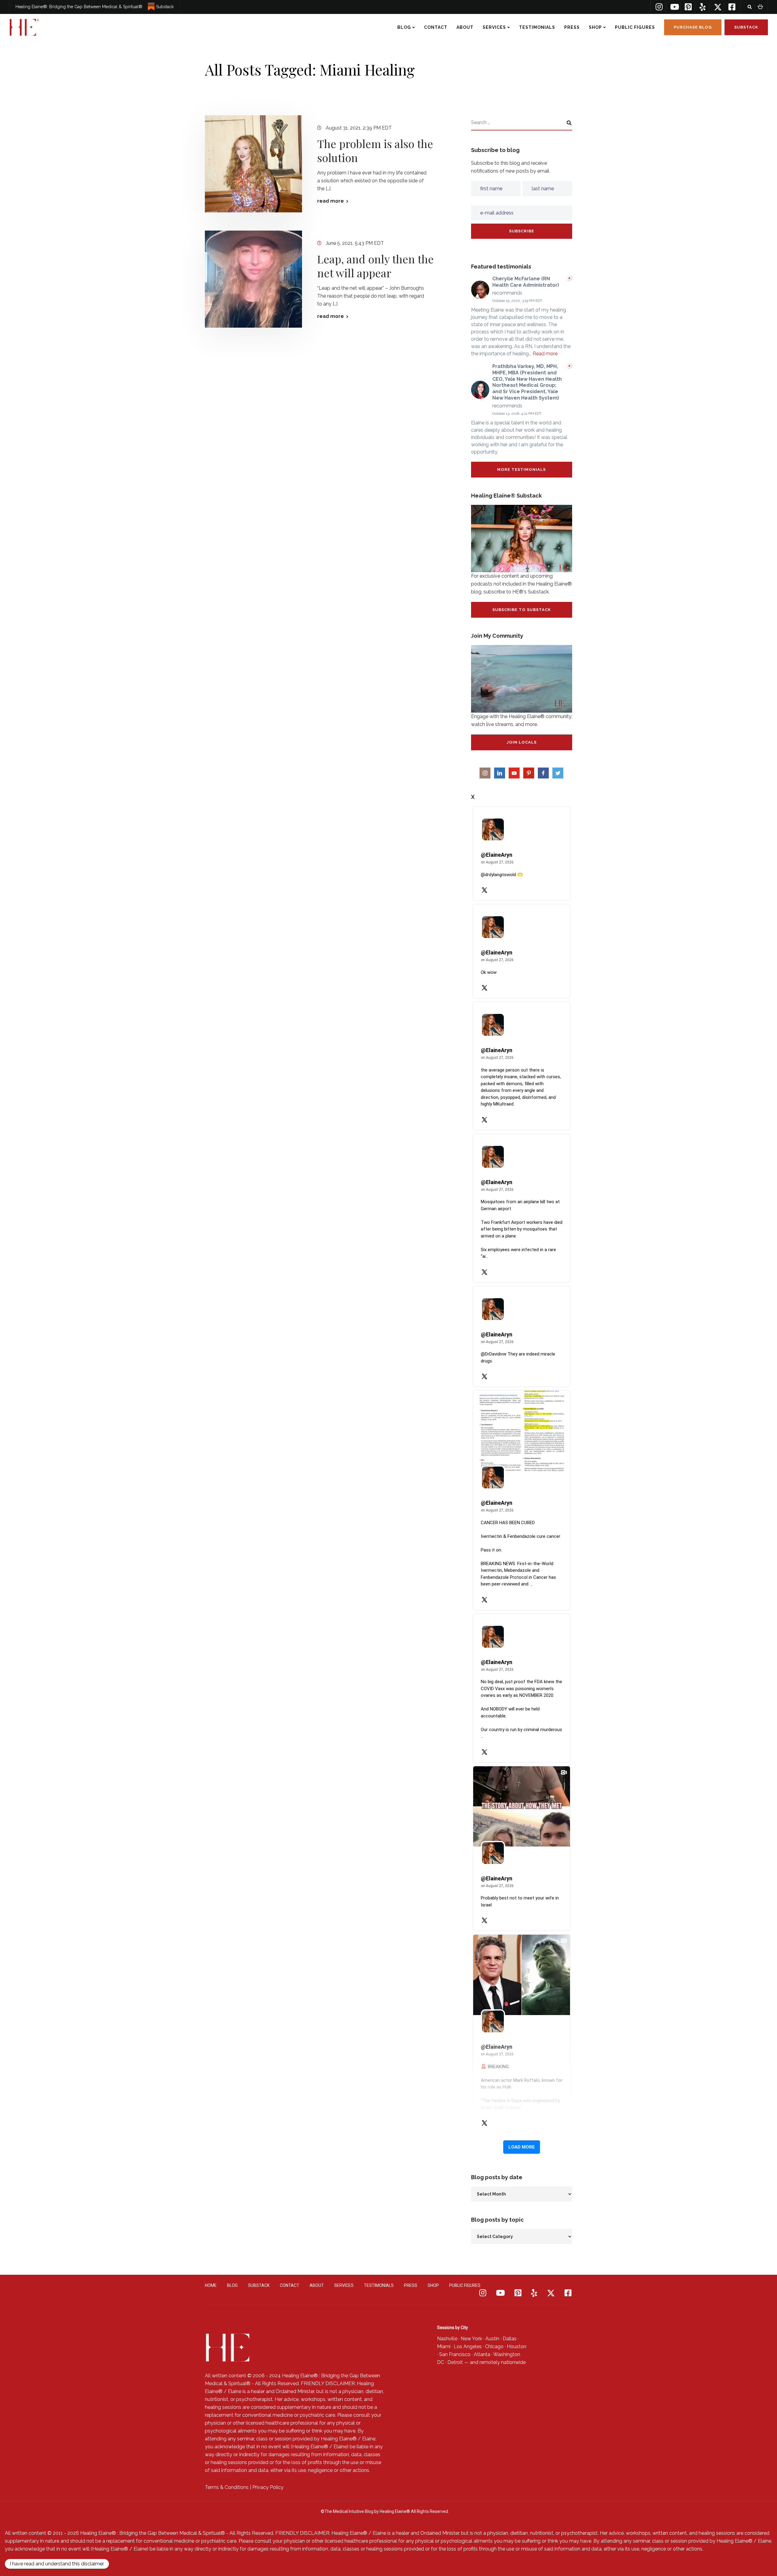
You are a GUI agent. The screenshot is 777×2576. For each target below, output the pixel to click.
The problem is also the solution (375, 150)
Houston (517, 2346)
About (465, 27)
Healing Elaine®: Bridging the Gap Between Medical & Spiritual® (79, 7)
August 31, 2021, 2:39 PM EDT (359, 128)
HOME (211, 2285)
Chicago (494, 2346)
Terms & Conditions (227, 2487)
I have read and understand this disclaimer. (57, 2564)
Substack (165, 7)
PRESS (572, 27)
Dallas (510, 2339)
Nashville (447, 2339)
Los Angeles (468, 2346)
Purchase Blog (693, 27)
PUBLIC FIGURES (635, 27)
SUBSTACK (259, 2285)
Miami (444, 2346)
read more (331, 201)
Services (494, 27)
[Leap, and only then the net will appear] (253, 279)
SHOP (595, 27)
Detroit (455, 2362)
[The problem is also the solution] (253, 164)
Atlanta (482, 2354)
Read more (545, 354)
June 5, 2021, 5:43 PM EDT (355, 243)
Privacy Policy (268, 2487)
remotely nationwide (503, 2362)
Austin (492, 2339)
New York (471, 2339)
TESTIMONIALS (537, 27)
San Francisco (455, 2354)
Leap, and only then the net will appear (375, 266)
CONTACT (436, 27)
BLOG (404, 27)
